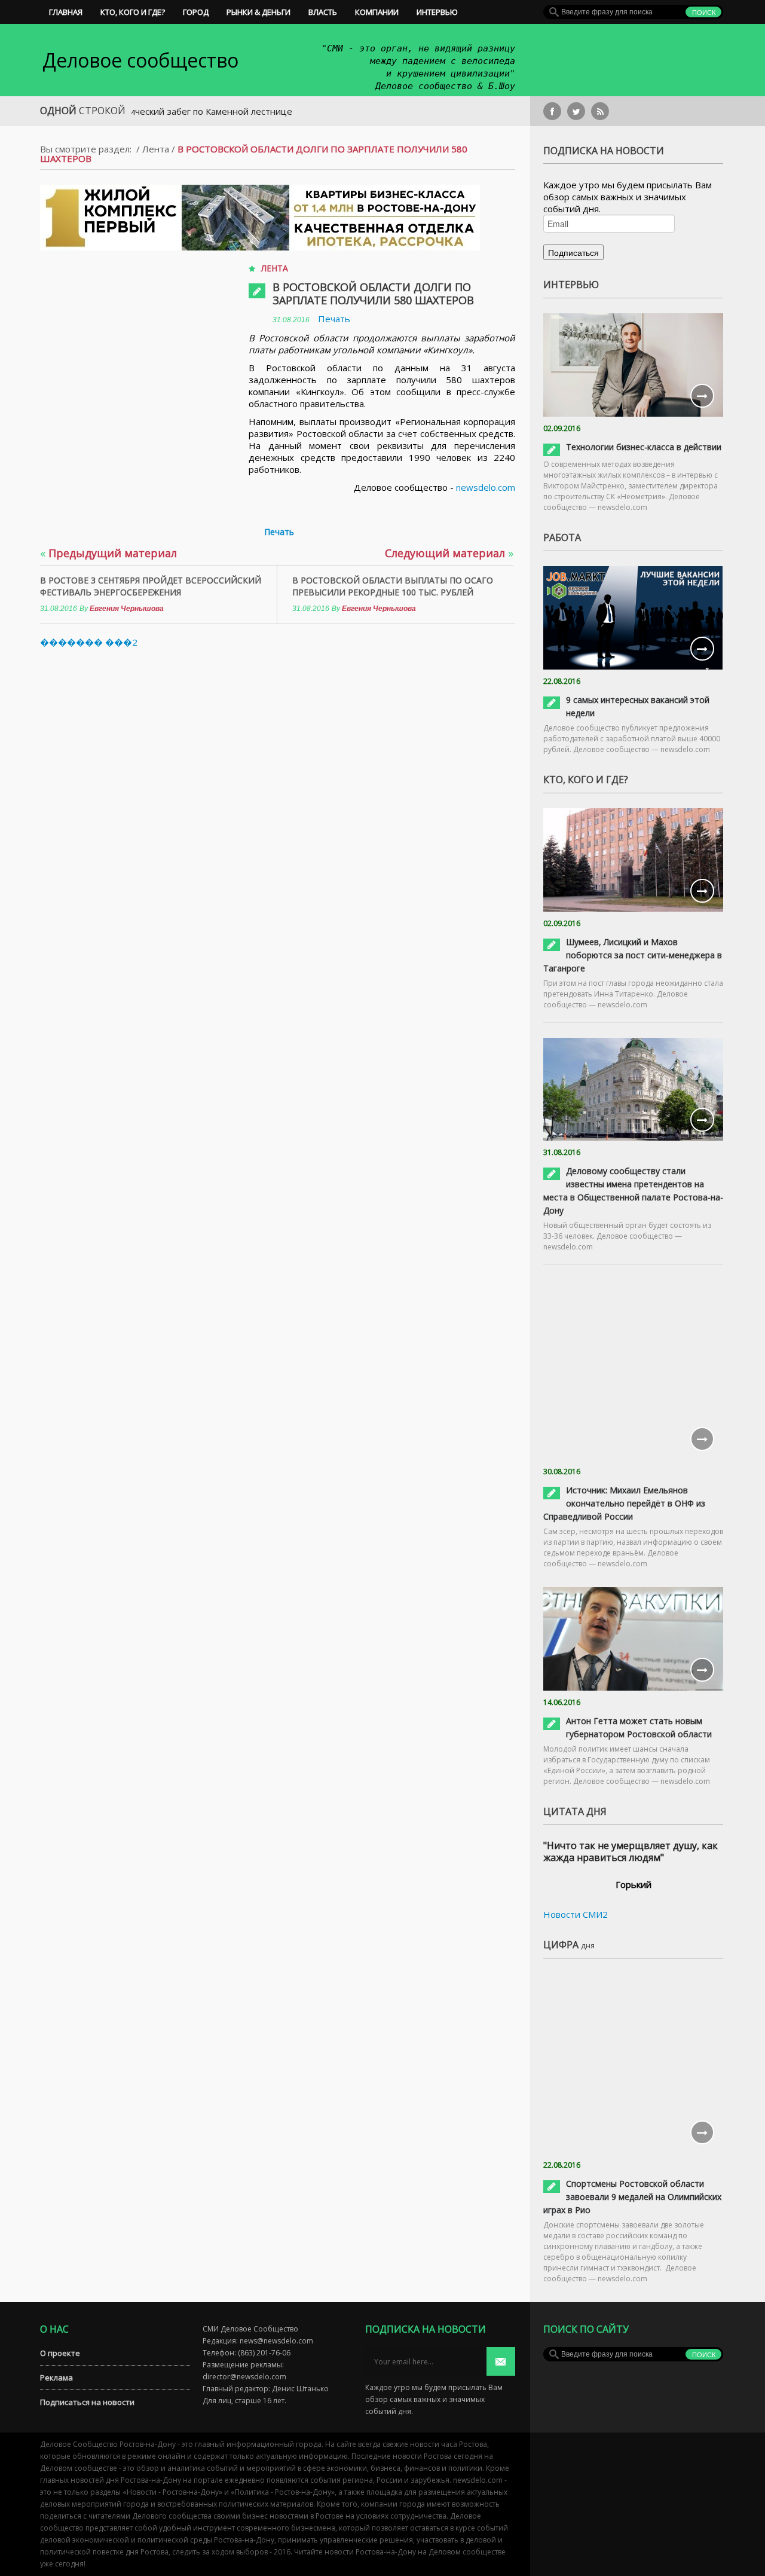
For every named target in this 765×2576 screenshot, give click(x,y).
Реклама (56, 2378)
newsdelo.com (486, 487)
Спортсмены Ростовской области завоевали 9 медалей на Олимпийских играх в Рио (632, 2197)
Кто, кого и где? (133, 12)
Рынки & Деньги (258, 12)
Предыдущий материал (108, 553)
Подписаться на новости (87, 2402)
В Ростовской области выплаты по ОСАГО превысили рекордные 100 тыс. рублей (393, 586)
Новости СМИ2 (576, 1914)
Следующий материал (449, 553)
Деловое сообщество (140, 60)
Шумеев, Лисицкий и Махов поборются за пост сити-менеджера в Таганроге (633, 955)
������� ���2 (89, 642)
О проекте (60, 2353)
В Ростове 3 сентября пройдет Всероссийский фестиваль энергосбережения (151, 586)
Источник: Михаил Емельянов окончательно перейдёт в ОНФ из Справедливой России (624, 1503)
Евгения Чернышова (127, 609)
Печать (334, 319)
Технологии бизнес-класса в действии (644, 447)
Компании (377, 12)
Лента (156, 149)
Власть (323, 12)
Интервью (437, 12)
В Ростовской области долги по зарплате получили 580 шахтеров (373, 294)
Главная (66, 12)
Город (196, 12)
